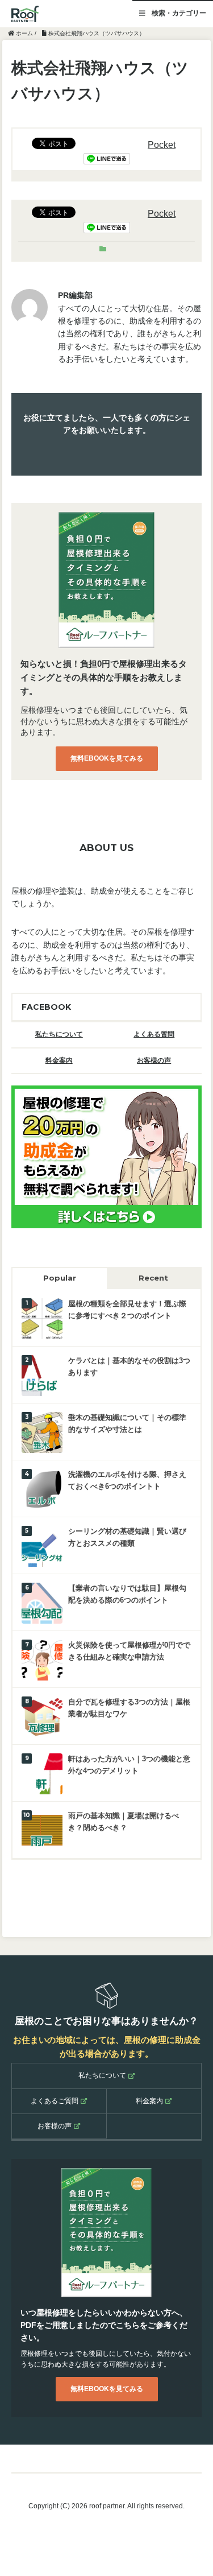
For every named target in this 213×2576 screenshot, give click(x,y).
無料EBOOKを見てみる (107, 758)
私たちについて (59, 1034)
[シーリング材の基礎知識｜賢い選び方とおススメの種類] (42, 1545)
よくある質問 (154, 1034)
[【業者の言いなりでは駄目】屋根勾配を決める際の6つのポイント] (42, 1602)
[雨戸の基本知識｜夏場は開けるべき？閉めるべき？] (42, 1830)
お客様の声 (154, 1060)
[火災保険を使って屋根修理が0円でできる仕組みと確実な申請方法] (42, 1659)
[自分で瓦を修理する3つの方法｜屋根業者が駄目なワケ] (42, 1716)
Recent (153, 1278)
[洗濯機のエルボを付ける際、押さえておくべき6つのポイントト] (42, 1489)
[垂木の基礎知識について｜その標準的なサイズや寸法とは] (42, 1432)
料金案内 (59, 1060)
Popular (60, 1278)
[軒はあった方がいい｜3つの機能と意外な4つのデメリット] (42, 1773)
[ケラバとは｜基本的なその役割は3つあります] (42, 1375)
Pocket (162, 145)
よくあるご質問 (55, 2101)
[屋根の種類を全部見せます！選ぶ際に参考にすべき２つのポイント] (42, 1318)
